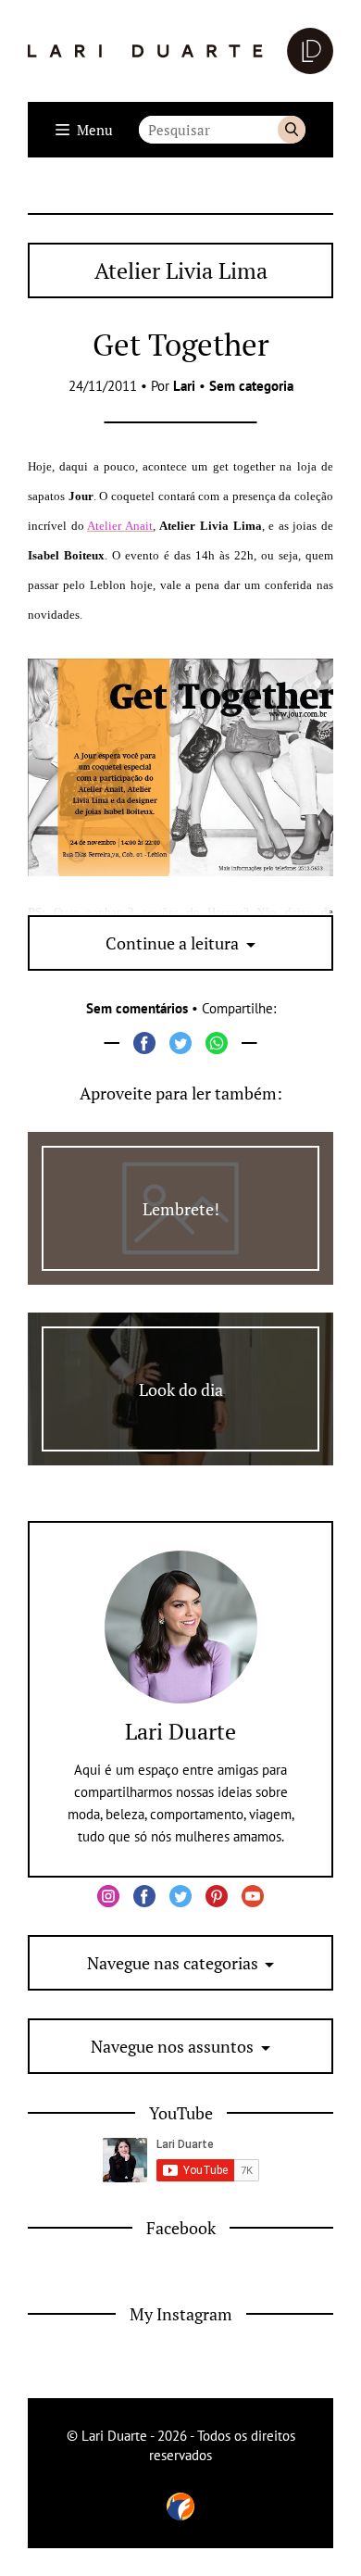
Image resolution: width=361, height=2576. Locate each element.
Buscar (292, 130)
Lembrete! (181, 1209)
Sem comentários (137, 1008)
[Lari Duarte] (180, 51)
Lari (184, 386)
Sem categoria (251, 386)
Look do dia (181, 1389)
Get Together (181, 344)
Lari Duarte (180, 1731)
